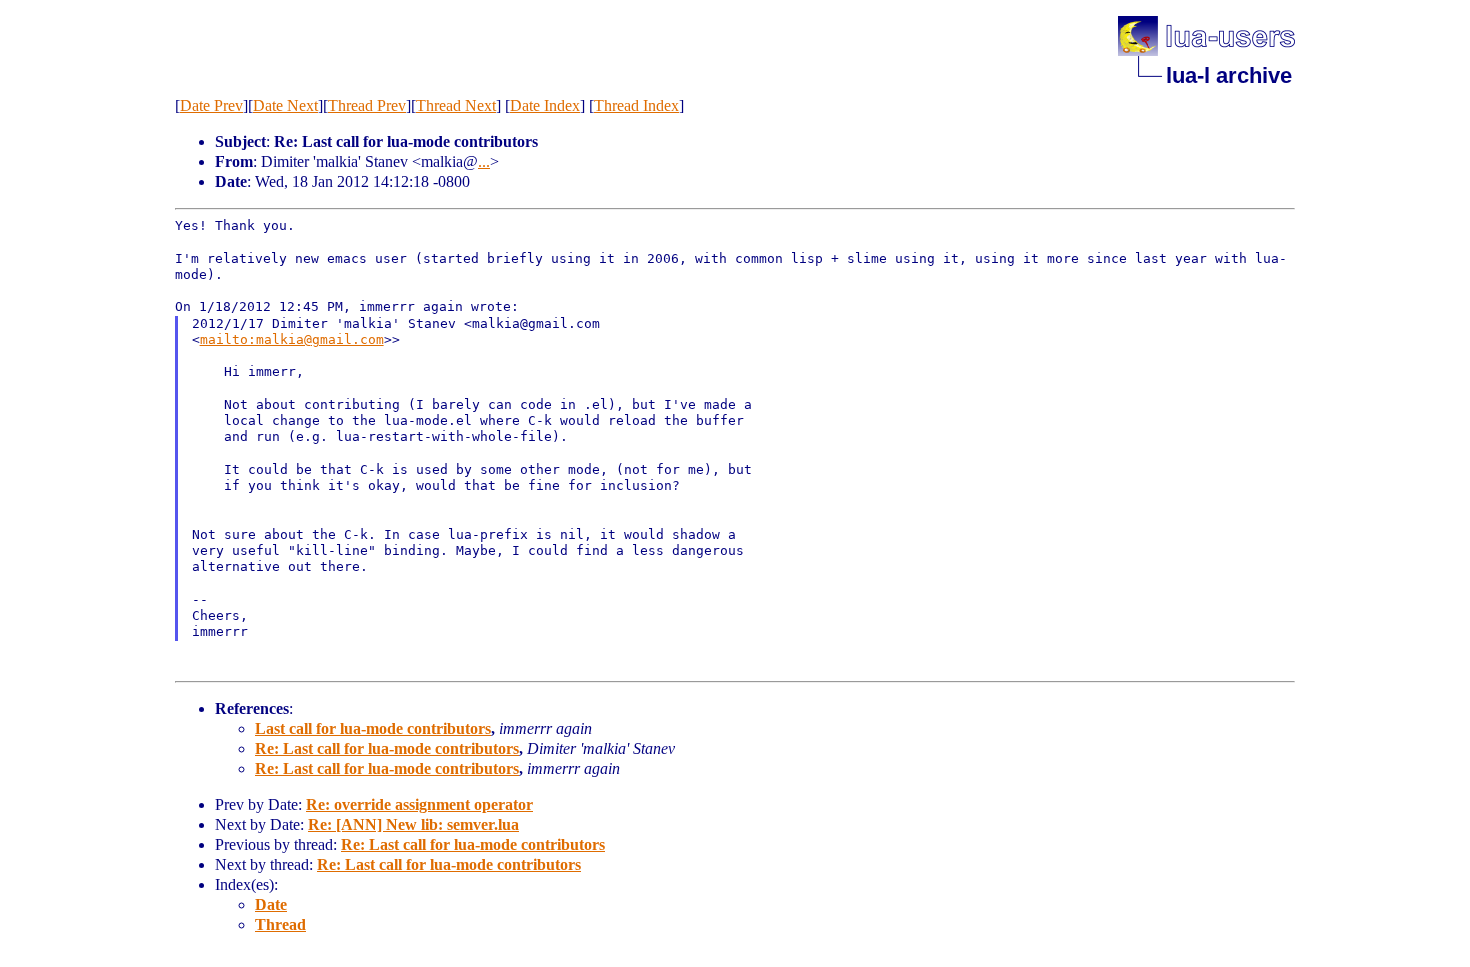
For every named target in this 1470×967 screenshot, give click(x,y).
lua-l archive (1229, 75)
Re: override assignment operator (419, 804)
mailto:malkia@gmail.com (292, 339)
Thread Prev (367, 105)
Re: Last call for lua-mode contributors (387, 748)
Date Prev (211, 105)
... (484, 161)
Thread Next (456, 105)
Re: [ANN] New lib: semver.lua (413, 824)
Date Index (545, 105)
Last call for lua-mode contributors (373, 728)
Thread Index (636, 105)
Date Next (285, 105)
